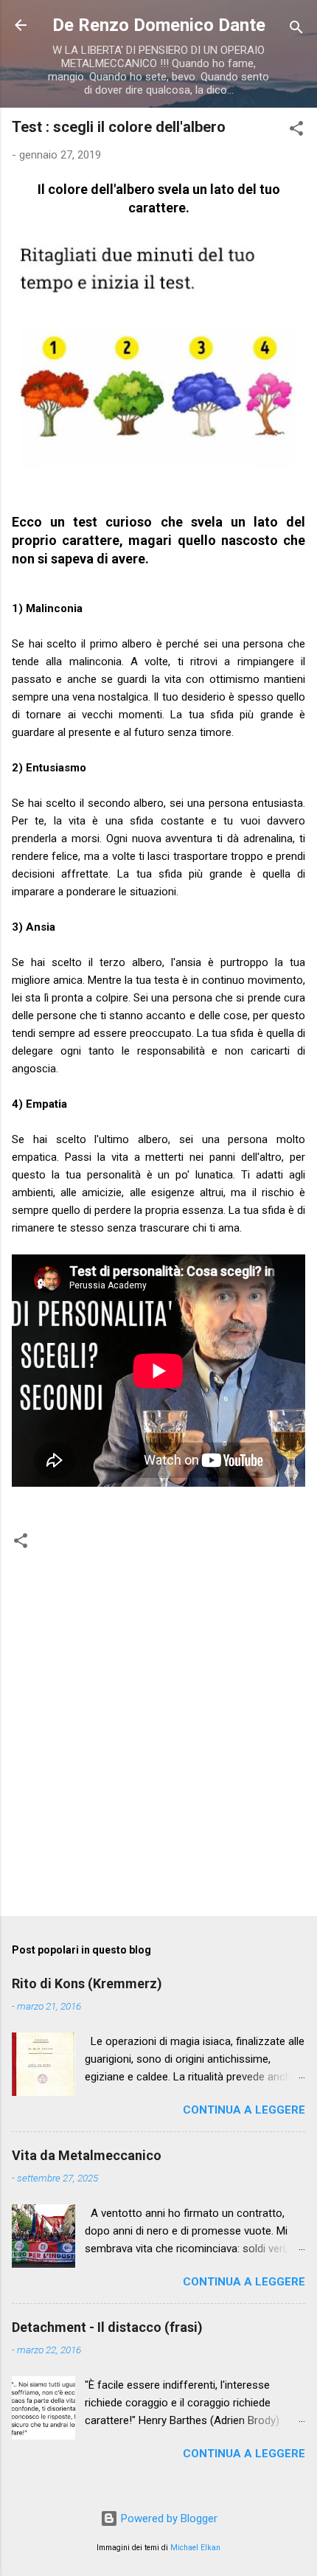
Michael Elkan (195, 2548)
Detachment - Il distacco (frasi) (107, 2327)
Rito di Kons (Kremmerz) (87, 1983)
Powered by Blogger (168, 2518)
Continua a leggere (244, 2110)
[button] (296, 131)
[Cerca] (296, 30)
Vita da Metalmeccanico (87, 2155)
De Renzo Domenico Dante (159, 25)
